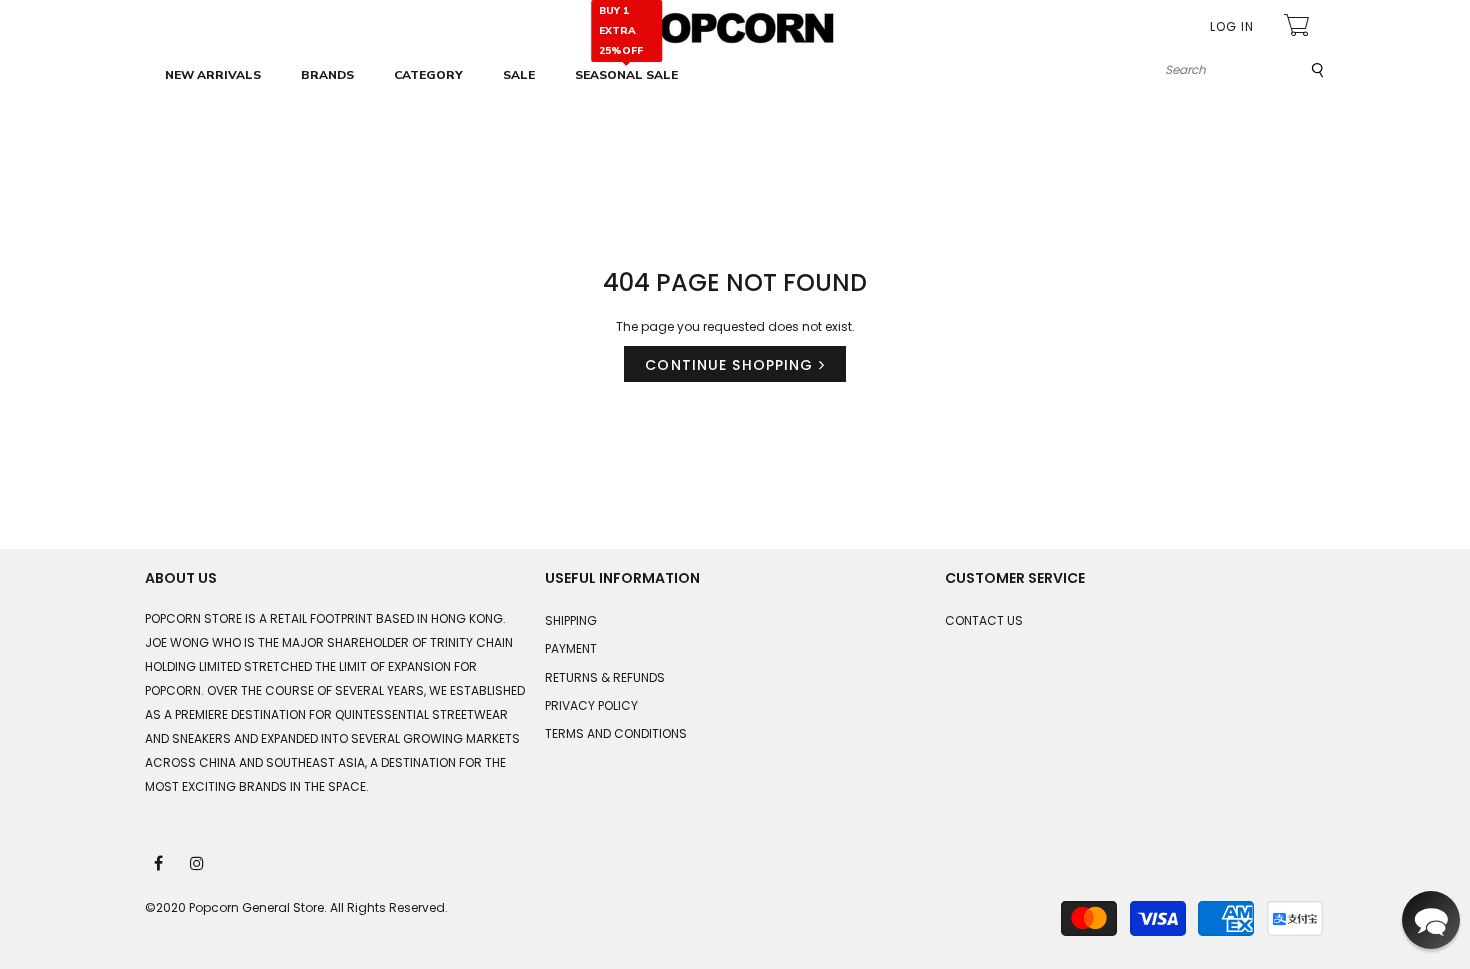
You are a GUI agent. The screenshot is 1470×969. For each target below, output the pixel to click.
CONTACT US (984, 620)
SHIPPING (571, 620)
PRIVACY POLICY (591, 705)
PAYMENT (571, 648)
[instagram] (198, 862)
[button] (1431, 920)
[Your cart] (1299, 27)
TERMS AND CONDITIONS (616, 733)
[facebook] (160, 862)
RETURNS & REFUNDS (605, 677)
